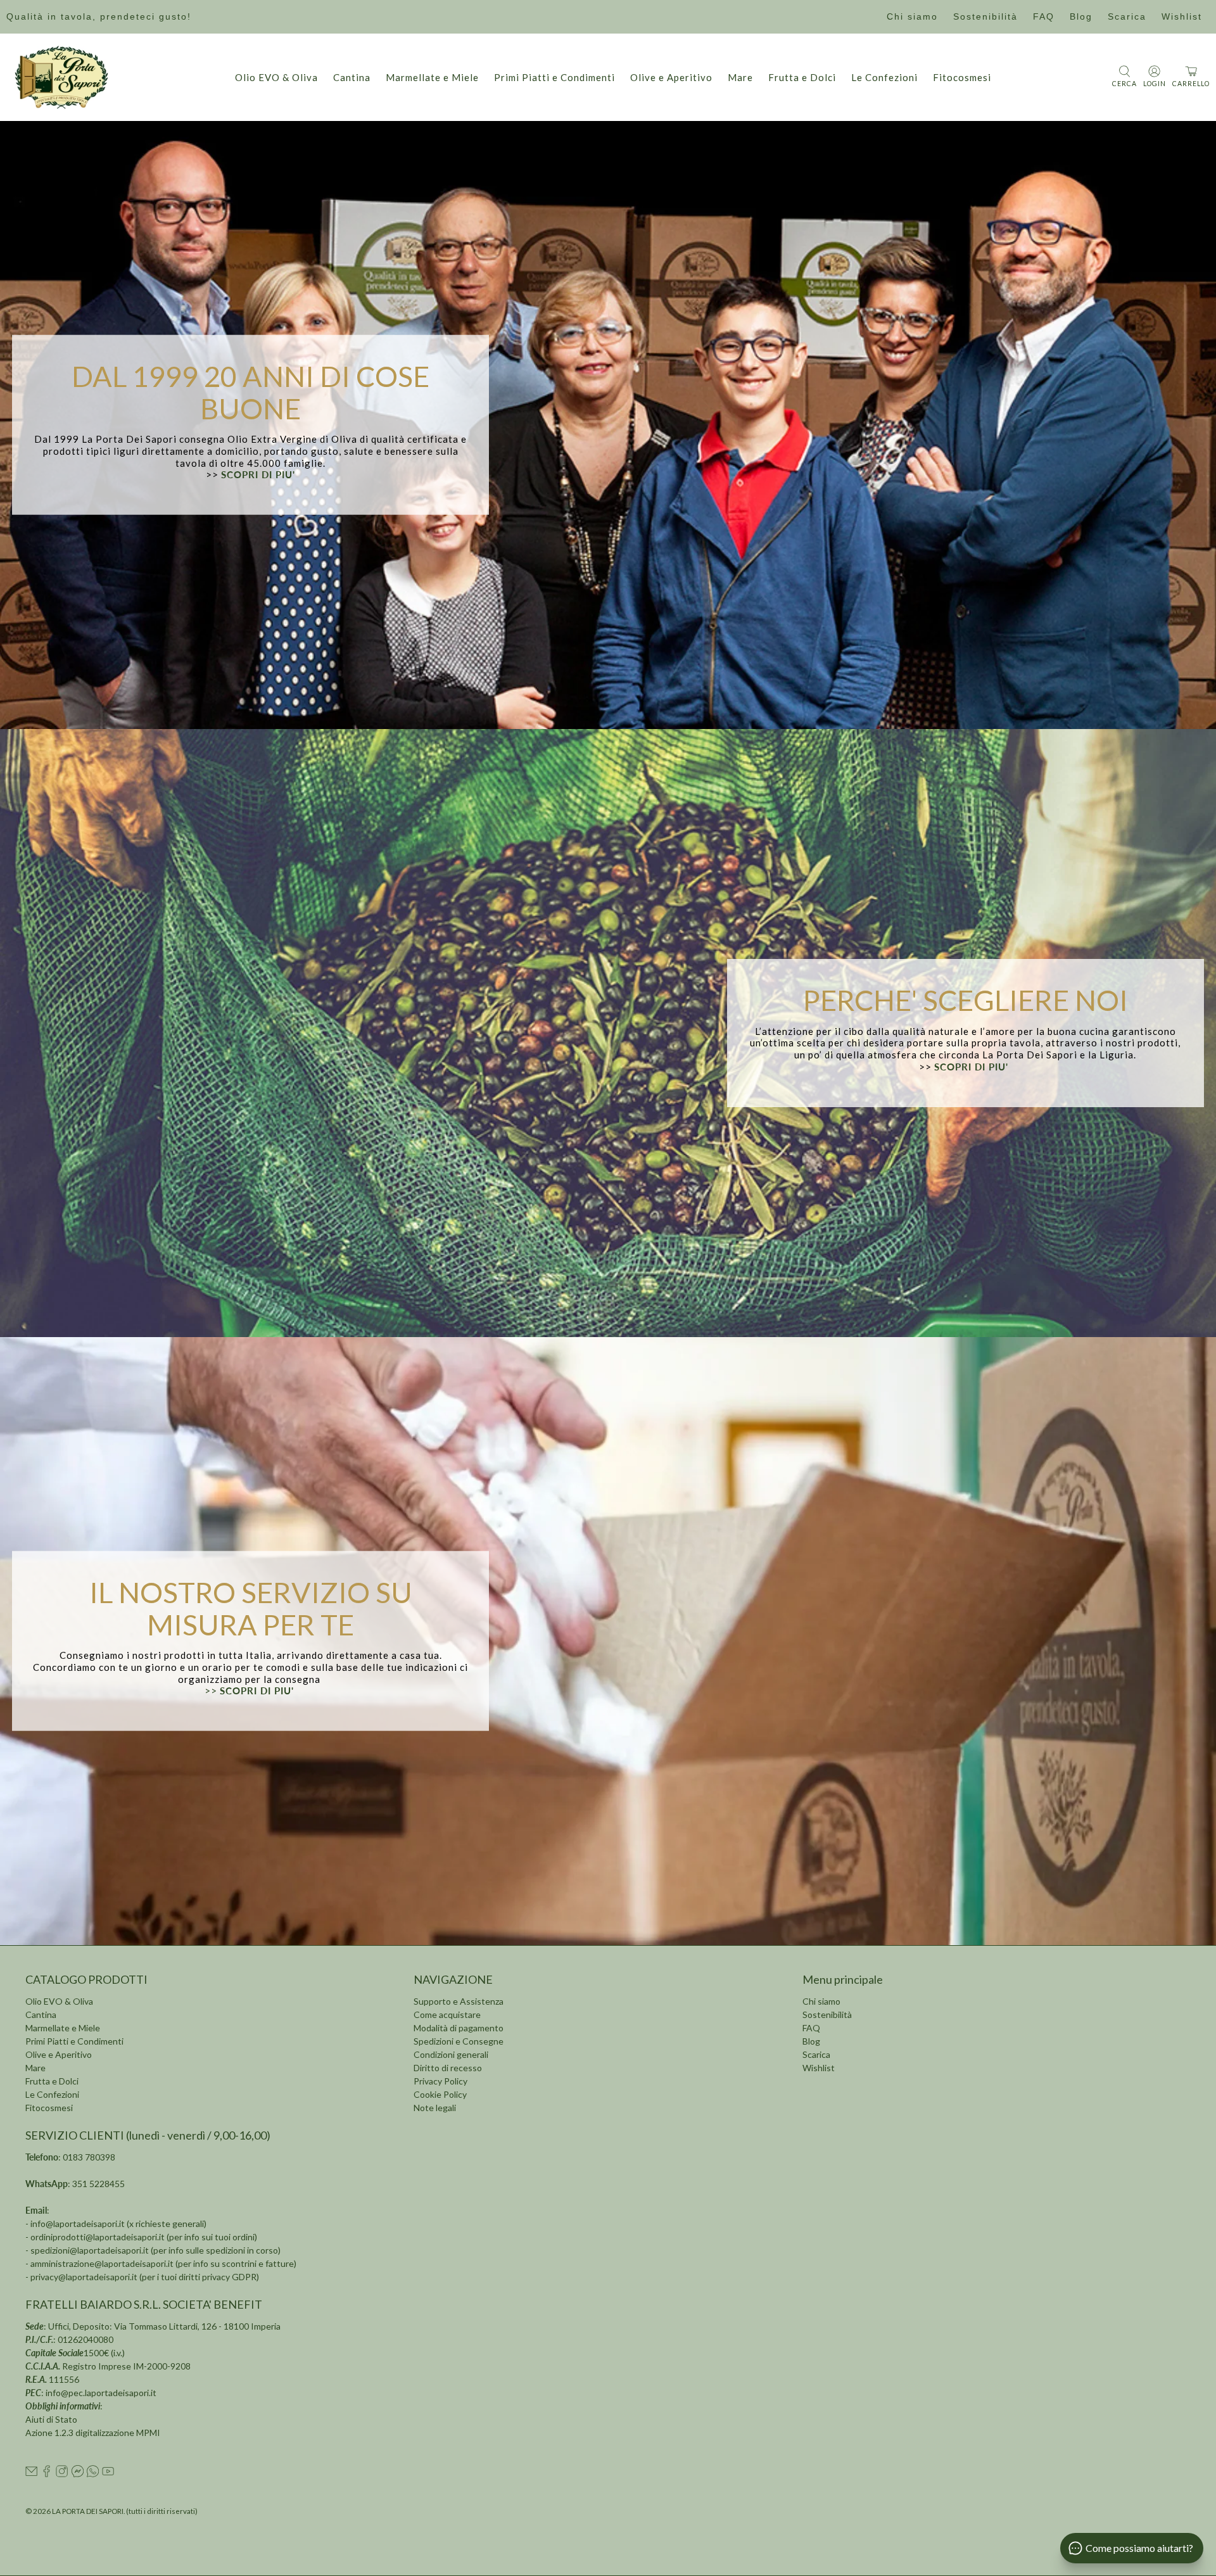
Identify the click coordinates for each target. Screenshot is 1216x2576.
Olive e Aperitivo (671, 77)
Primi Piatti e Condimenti (554, 77)
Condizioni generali (451, 2054)
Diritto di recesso (448, 2068)
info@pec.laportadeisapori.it (101, 2393)
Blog (1081, 16)
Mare (740, 77)
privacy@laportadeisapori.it (84, 2277)
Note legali (435, 2108)
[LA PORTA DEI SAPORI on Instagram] (62, 2474)
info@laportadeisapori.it (78, 2224)
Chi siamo (912, 16)
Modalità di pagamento (459, 2028)
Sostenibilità (985, 16)
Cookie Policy (440, 2094)
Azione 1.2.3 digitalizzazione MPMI (93, 2433)
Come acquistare (447, 2014)
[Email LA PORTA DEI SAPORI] (31, 2474)
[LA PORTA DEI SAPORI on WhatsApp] (93, 2474)
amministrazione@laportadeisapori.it (102, 2263)
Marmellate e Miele (432, 77)
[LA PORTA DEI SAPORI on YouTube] (108, 2474)
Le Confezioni (884, 77)
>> (251, 1691)
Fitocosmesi (962, 77)
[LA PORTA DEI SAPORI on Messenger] (78, 2474)
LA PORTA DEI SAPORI (88, 2511)
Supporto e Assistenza (459, 2001)
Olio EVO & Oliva (276, 77)
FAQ (1044, 16)
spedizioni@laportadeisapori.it (90, 2250)
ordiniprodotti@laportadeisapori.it (98, 2237)
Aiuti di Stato (51, 2419)
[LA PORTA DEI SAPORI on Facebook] (47, 2474)
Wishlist (1182, 16)
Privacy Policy (440, 2081)
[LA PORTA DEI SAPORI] (61, 77)
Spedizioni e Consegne (459, 2041)
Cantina (352, 77)
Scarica (1127, 16)
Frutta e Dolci (802, 77)
